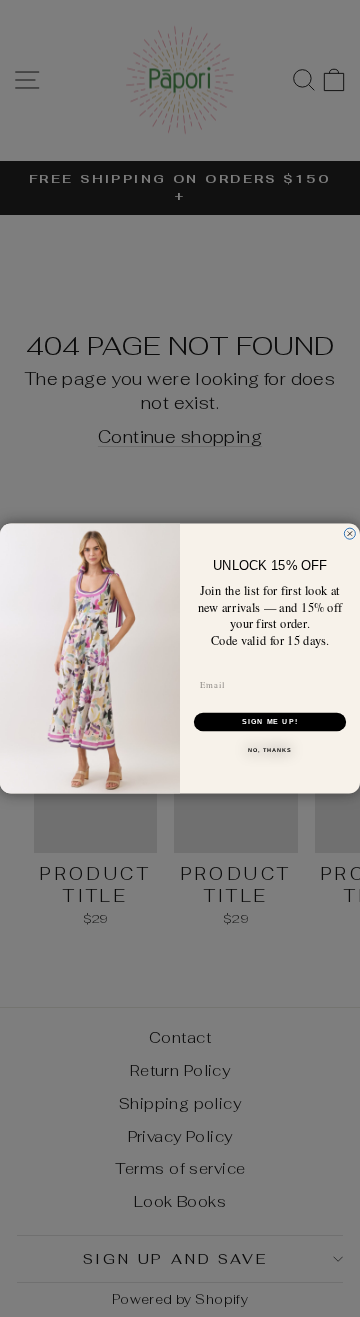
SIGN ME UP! (270, 722)
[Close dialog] (349, 533)
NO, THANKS (270, 750)
